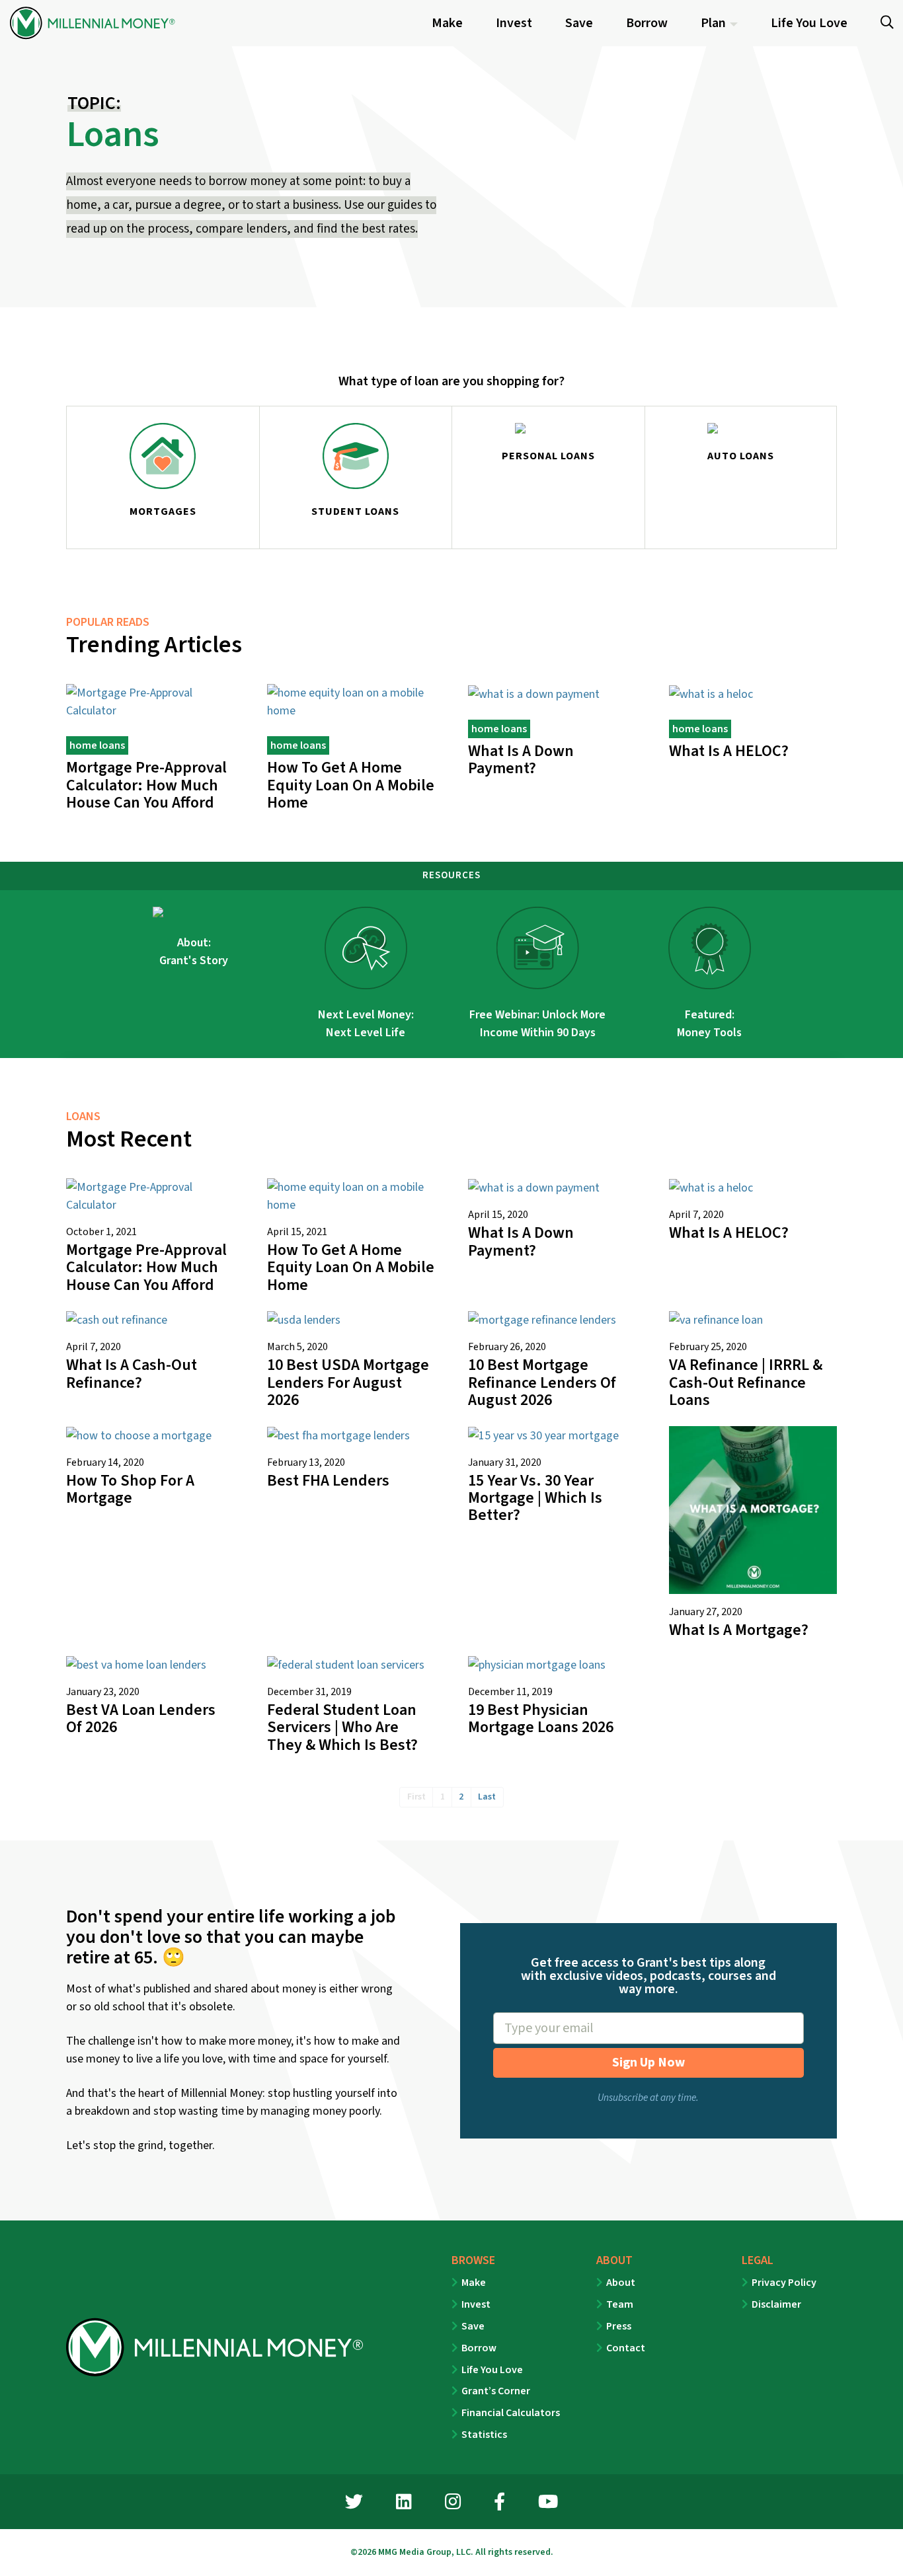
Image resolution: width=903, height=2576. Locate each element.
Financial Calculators (511, 2413)
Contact (626, 2348)
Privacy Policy (784, 2283)
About (621, 2283)
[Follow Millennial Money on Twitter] (354, 2504)
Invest (476, 2304)
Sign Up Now (648, 2063)
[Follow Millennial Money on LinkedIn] (404, 2504)
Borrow (479, 2348)
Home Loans (97, 745)
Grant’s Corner (496, 2391)
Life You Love (492, 2370)
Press (619, 2326)
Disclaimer (776, 2304)
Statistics (484, 2435)
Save (473, 2326)
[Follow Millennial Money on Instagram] (453, 2504)
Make (474, 2283)
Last (487, 1797)
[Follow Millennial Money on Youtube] (548, 2504)
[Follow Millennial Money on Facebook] (499, 2504)
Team (620, 2304)
